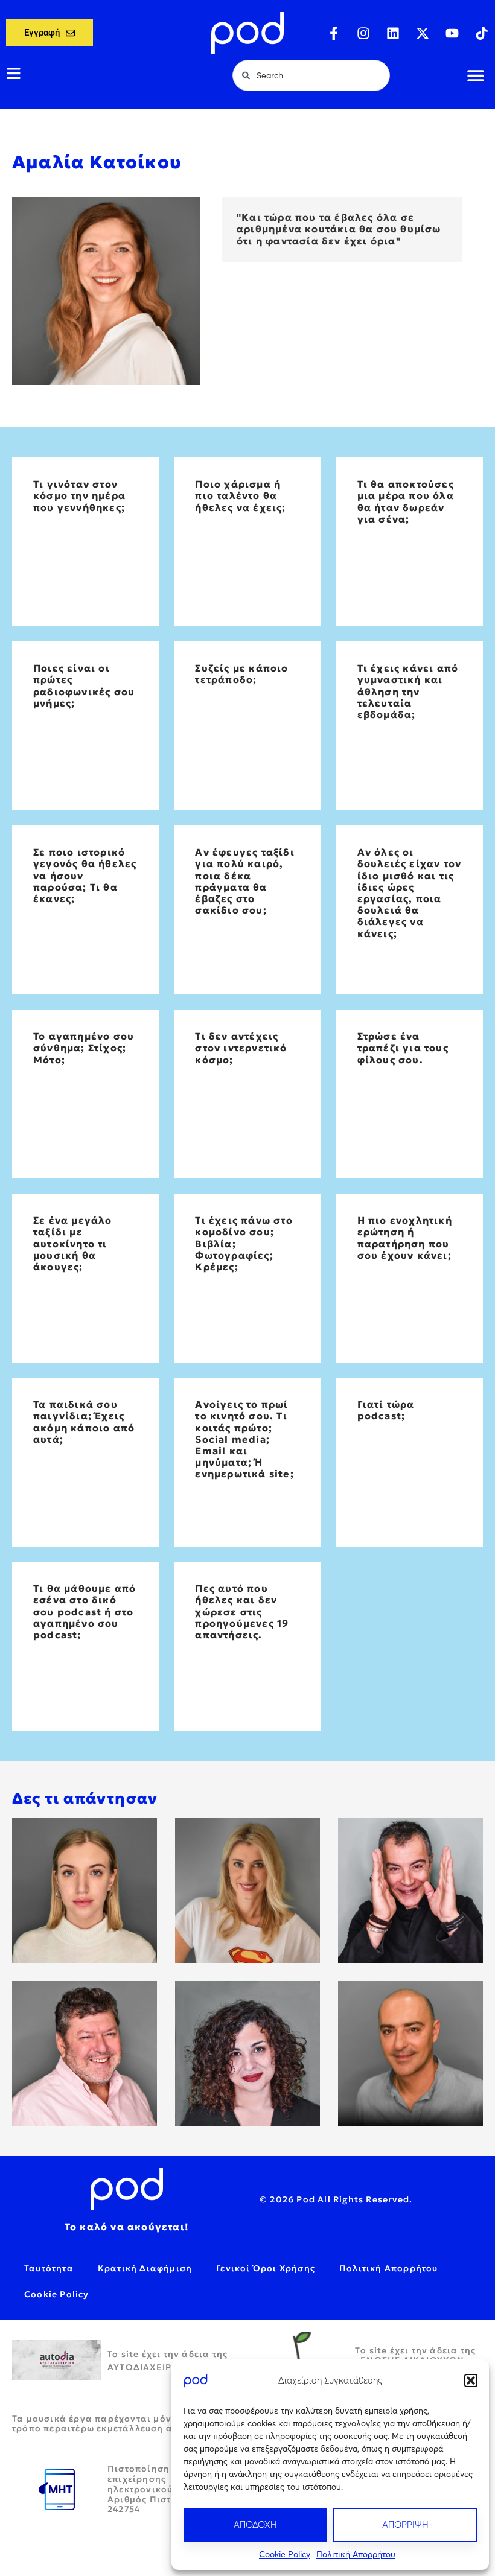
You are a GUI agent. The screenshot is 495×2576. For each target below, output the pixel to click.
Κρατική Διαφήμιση (145, 2268)
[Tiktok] (482, 33)
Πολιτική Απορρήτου (356, 2554)
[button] (471, 2380)
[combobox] (311, 75)
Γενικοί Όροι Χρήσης (266, 2268)
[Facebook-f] (334, 33)
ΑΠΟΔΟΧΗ (255, 2524)
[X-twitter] (423, 33)
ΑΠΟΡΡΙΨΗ (405, 2524)
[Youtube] (452, 33)
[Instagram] (363, 33)
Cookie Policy (285, 2554)
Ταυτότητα (49, 2268)
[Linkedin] (393, 33)
